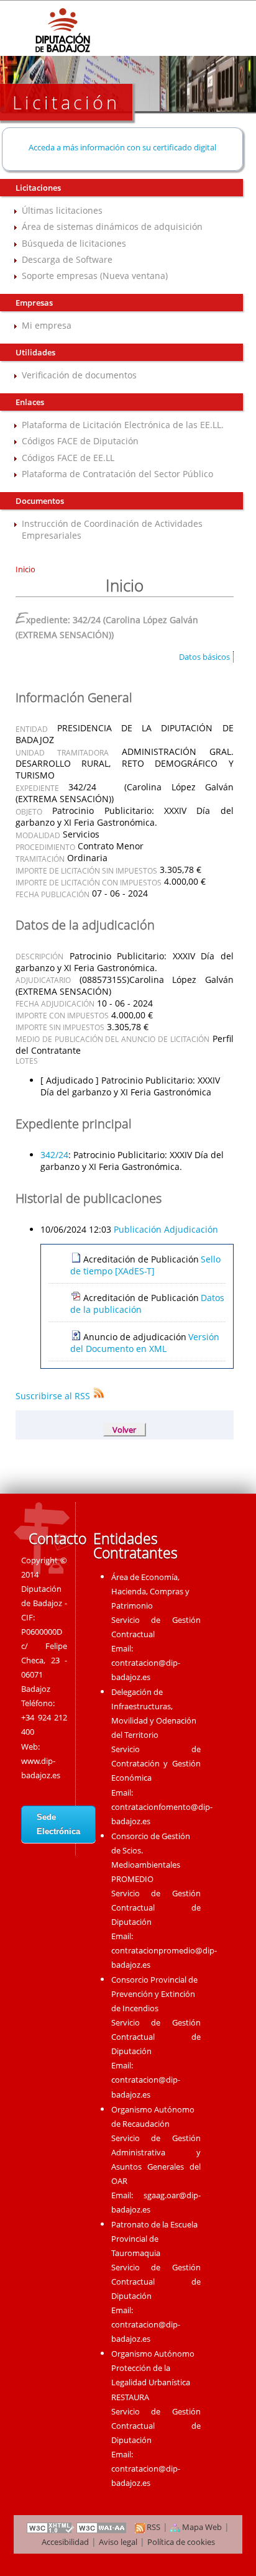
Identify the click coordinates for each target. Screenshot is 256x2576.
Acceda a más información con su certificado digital (122, 147)
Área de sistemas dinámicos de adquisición (112, 226)
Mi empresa (47, 325)
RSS (153, 2527)
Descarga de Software (67, 259)
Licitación (66, 102)
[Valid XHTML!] (50, 2527)
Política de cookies (181, 2542)
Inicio (25, 569)
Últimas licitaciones (62, 210)
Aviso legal (118, 2542)
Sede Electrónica (58, 1824)
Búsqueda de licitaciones (74, 243)
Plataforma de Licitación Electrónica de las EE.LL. (123, 425)
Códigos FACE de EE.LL (68, 458)
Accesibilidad (65, 2542)
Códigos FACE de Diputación (80, 441)
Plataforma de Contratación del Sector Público (117, 474)
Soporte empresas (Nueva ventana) (95, 276)
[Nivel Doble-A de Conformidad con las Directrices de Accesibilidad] (102, 2527)
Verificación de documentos (79, 375)
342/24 (54, 1155)
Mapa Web (201, 2527)
